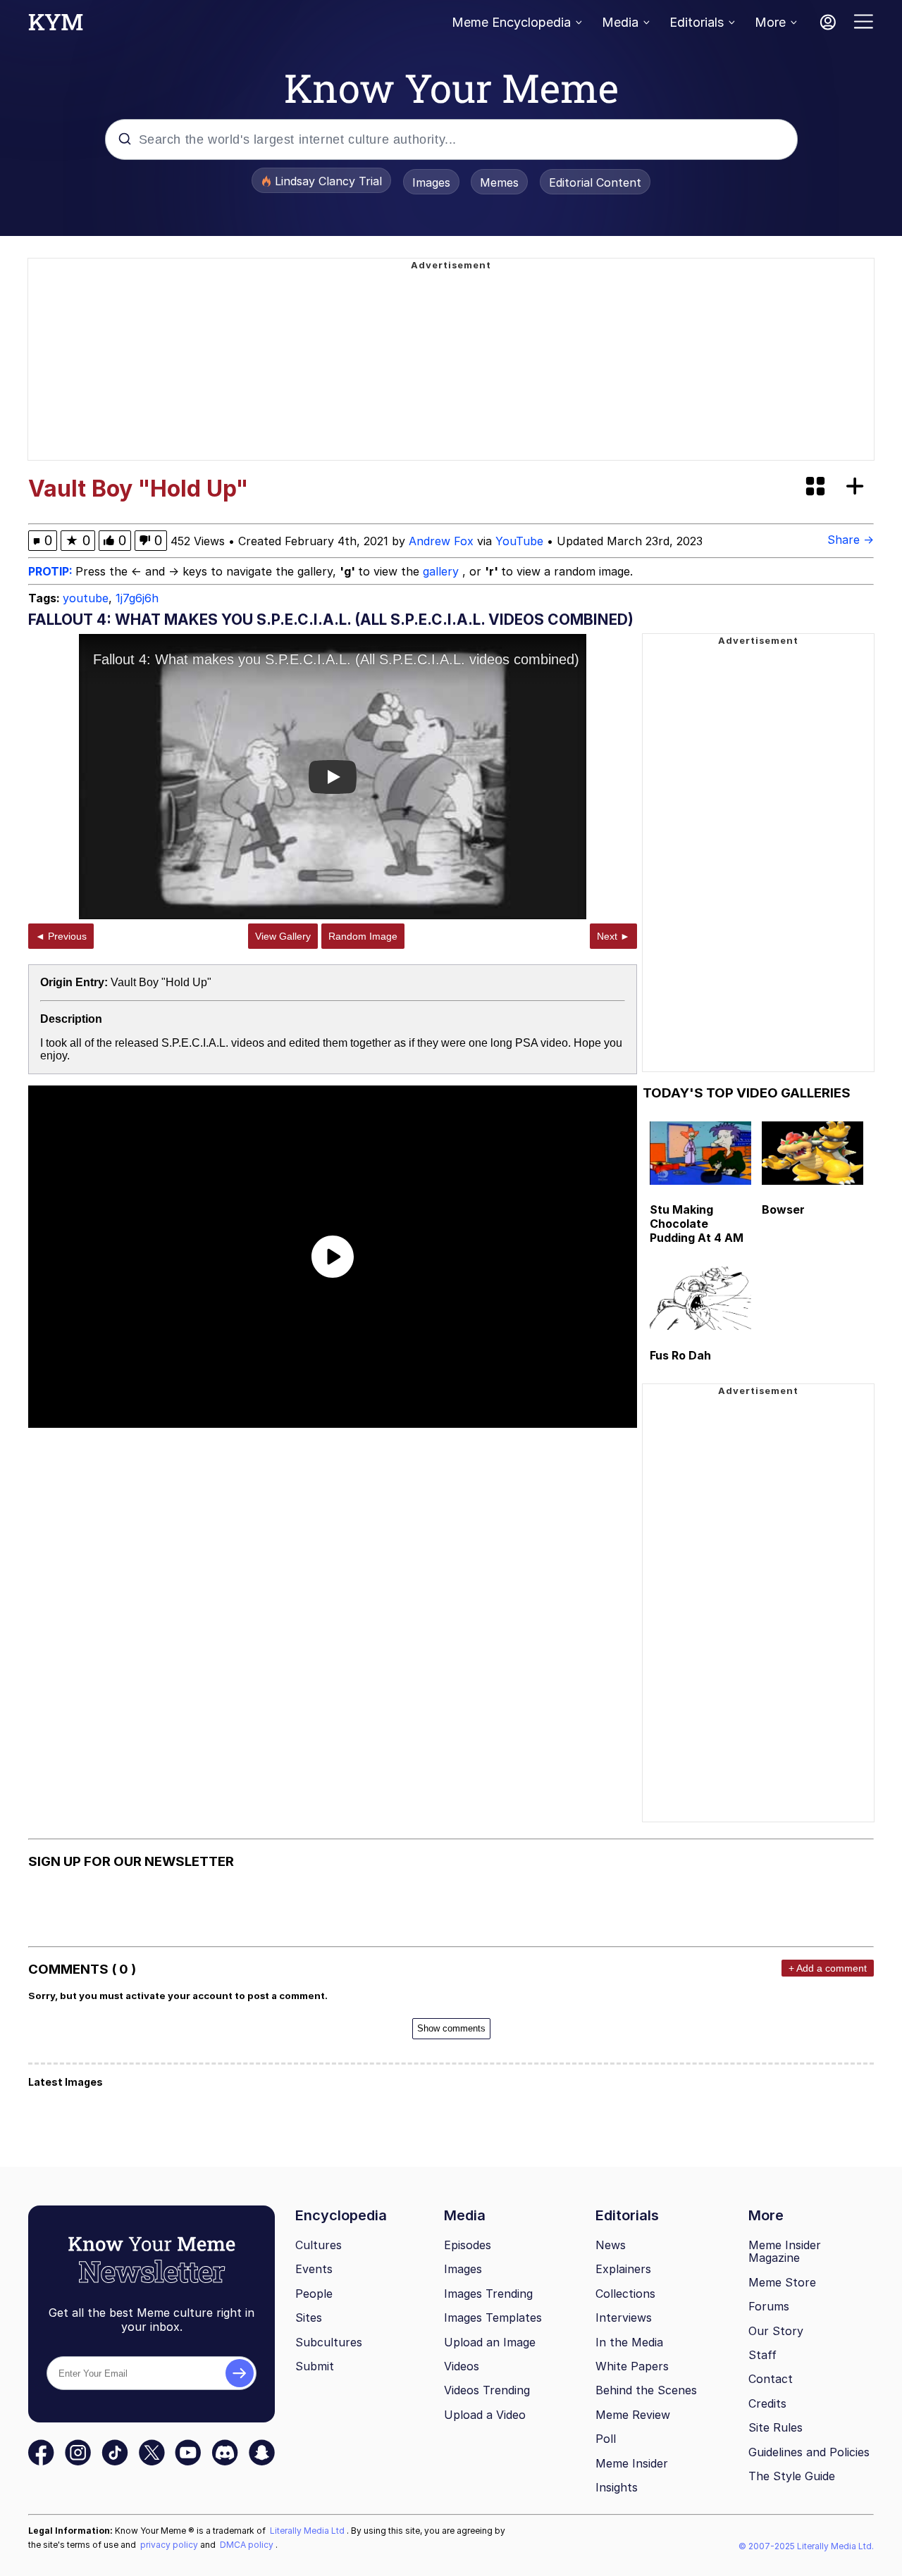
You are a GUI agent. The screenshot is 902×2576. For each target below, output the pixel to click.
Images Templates (493, 2317)
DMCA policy (248, 2545)
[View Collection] (817, 487)
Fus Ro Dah (680, 1355)
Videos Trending (487, 2390)
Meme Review (633, 2415)
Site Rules (776, 2427)
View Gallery (283, 936)
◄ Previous (61, 936)
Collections (625, 2294)
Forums (769, 2306)
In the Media (629, 2342)
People (314, 2294)
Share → (851, 540)
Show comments (451, 2028)
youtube (86, 598)
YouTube (519, 541)
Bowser (783, 1209)
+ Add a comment (828, 1968)
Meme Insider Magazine (785, 2252)
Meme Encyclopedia (511, 22)
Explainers (623, 2269)
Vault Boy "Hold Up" (161, 982)
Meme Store (782, 2282)
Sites (309, 2317)
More (770, 22)
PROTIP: (52, 571)
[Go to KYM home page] (56, 26)
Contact (771, 2379)
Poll (606, 2439)
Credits (767, 2403)
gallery (443, 571)
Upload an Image (490, 2342)
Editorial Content (595, 182)
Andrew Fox (441, 541)
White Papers (632, 2366)
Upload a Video (485, 2415)
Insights (617, 2487)
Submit (315, 2366)
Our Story (776, 2331)
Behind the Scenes (646, 2390)
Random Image (363, 936)
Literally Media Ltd (308, 2531)
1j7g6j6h (137, 598)
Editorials (697, 22)
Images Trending (488, 2294)
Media (620, 22)
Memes (499, 182)
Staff (762, 2355)
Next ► (613, 936)
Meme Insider (632, 2463)
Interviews (624, 2317)
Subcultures (329, 2342)
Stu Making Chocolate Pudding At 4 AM (697, 1224)
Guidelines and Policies (809, 2452)
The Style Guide (792, 2476)
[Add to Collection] (858, 487)
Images (431, 182)
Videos (462, 2366)
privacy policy (170, 2545)
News (611, 2245)
